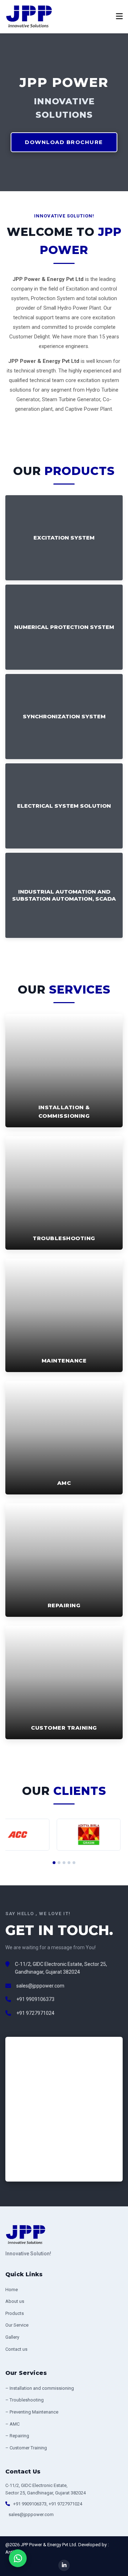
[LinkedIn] (64, 2565)
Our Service (17, 2325)
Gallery (12, 2337)
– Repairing (17, 2436)
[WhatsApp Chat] (18, 2558)
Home (12, 2290)
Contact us (16, 2349)
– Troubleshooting (25, 2400)
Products (15, 2313)
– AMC (12, 2424)
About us (15, 2301)
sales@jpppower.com (40, 1986)
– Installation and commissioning (40, 2388)
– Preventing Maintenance (32, 2412)
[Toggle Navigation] (119, 17)
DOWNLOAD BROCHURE (64, 142)
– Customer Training (26, 2448)
